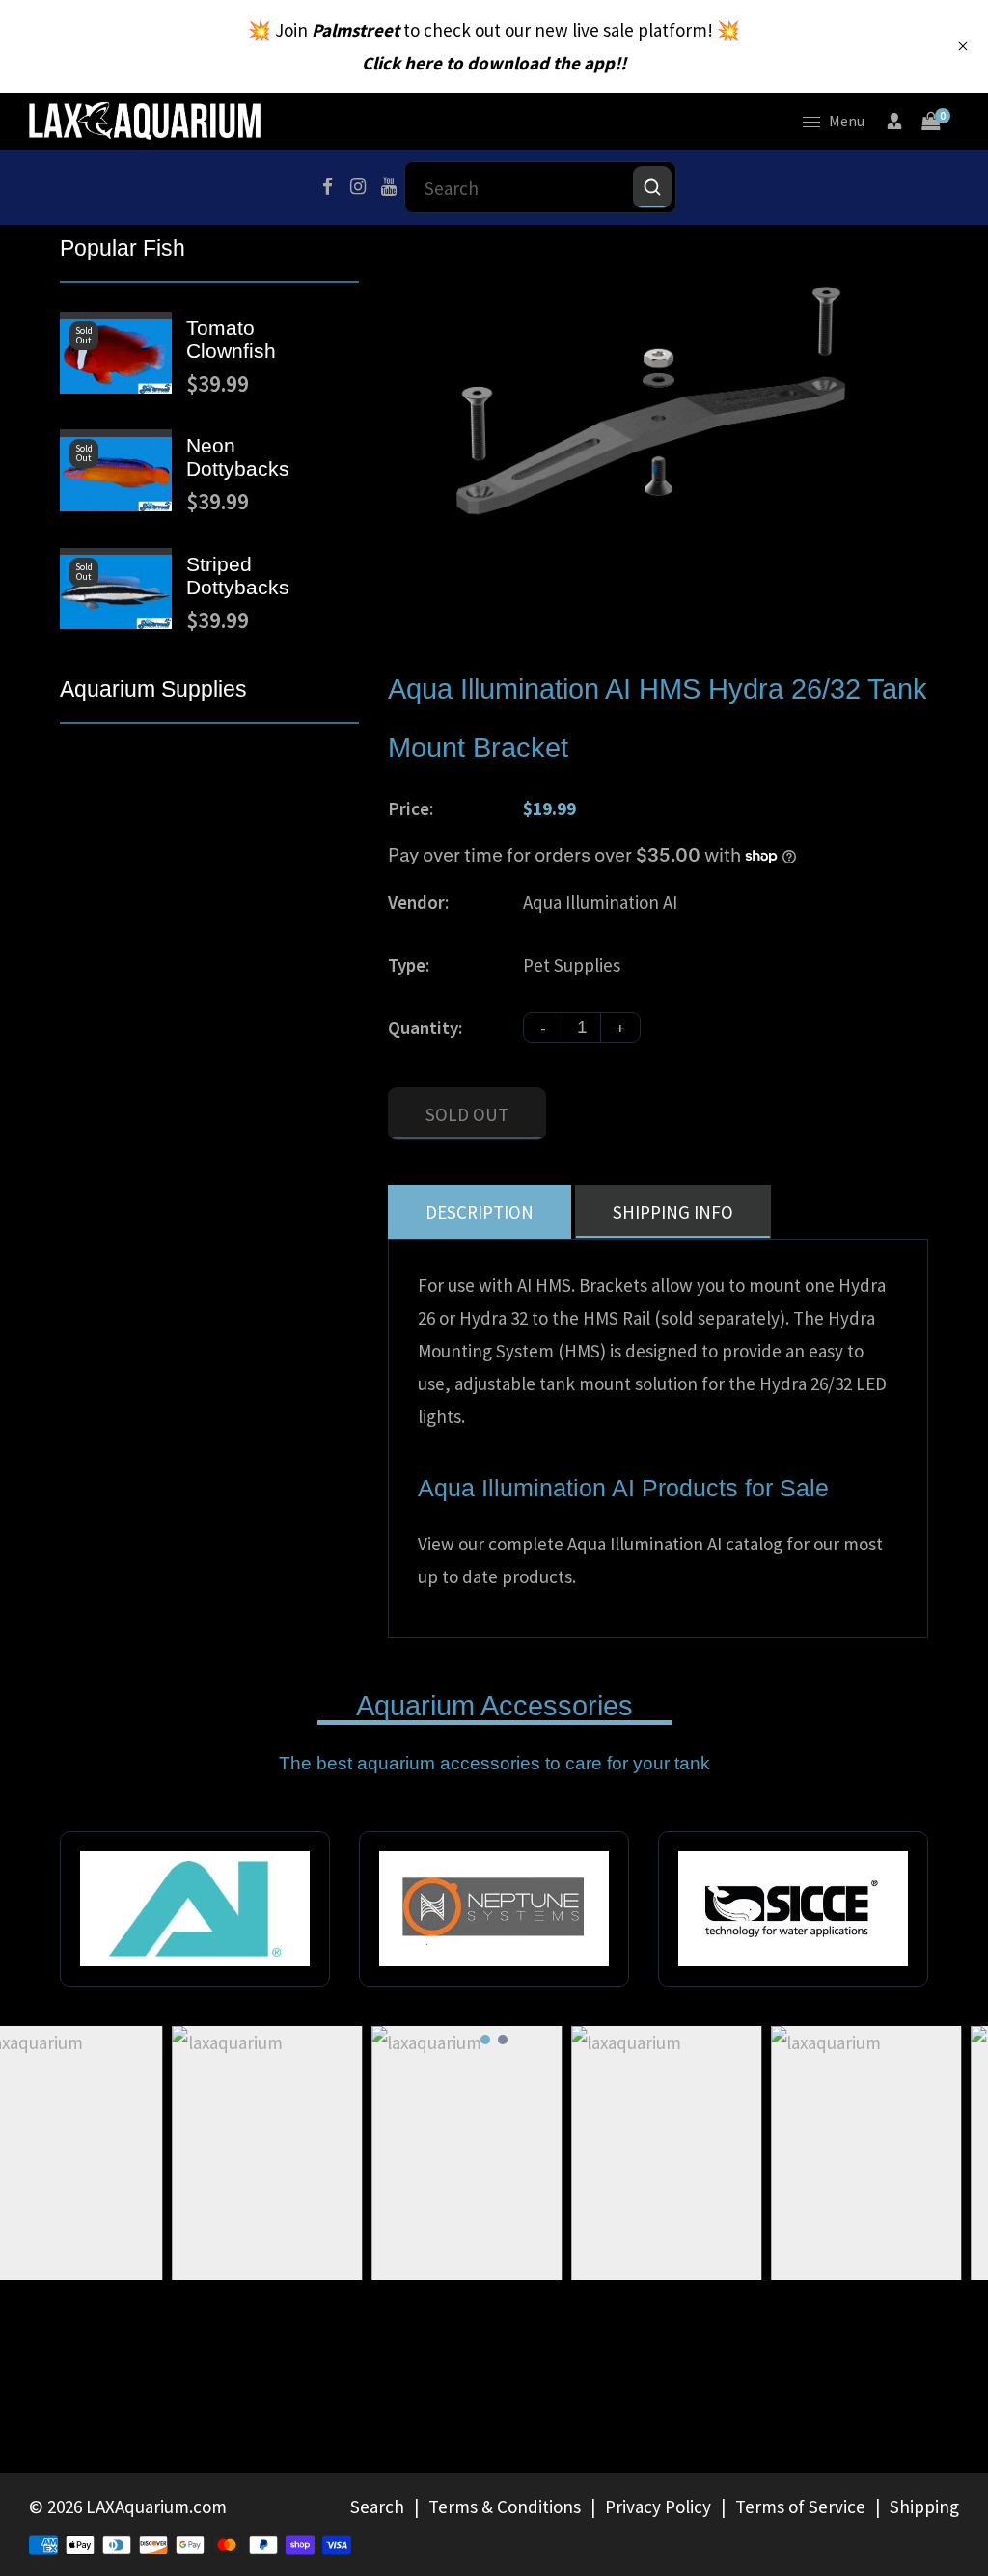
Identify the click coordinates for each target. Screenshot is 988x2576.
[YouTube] (389, 187)
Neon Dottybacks (238, 457)
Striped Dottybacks (238, 575)
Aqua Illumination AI (600, 902)
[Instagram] (358, 187)
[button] (485, 2040)
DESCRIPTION (480, 1212)
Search (377, 2507)
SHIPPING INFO (673, 1212)
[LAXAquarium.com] (145, 119)
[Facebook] (327, 187)
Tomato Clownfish (231, 339)
